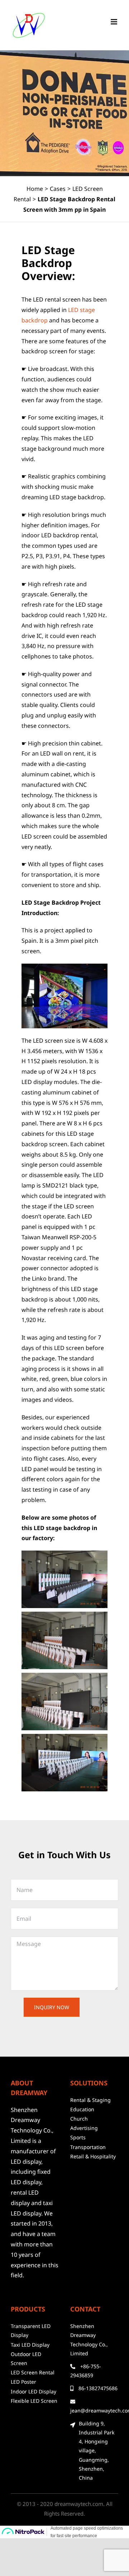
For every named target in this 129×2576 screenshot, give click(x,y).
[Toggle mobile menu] (114, 22)
